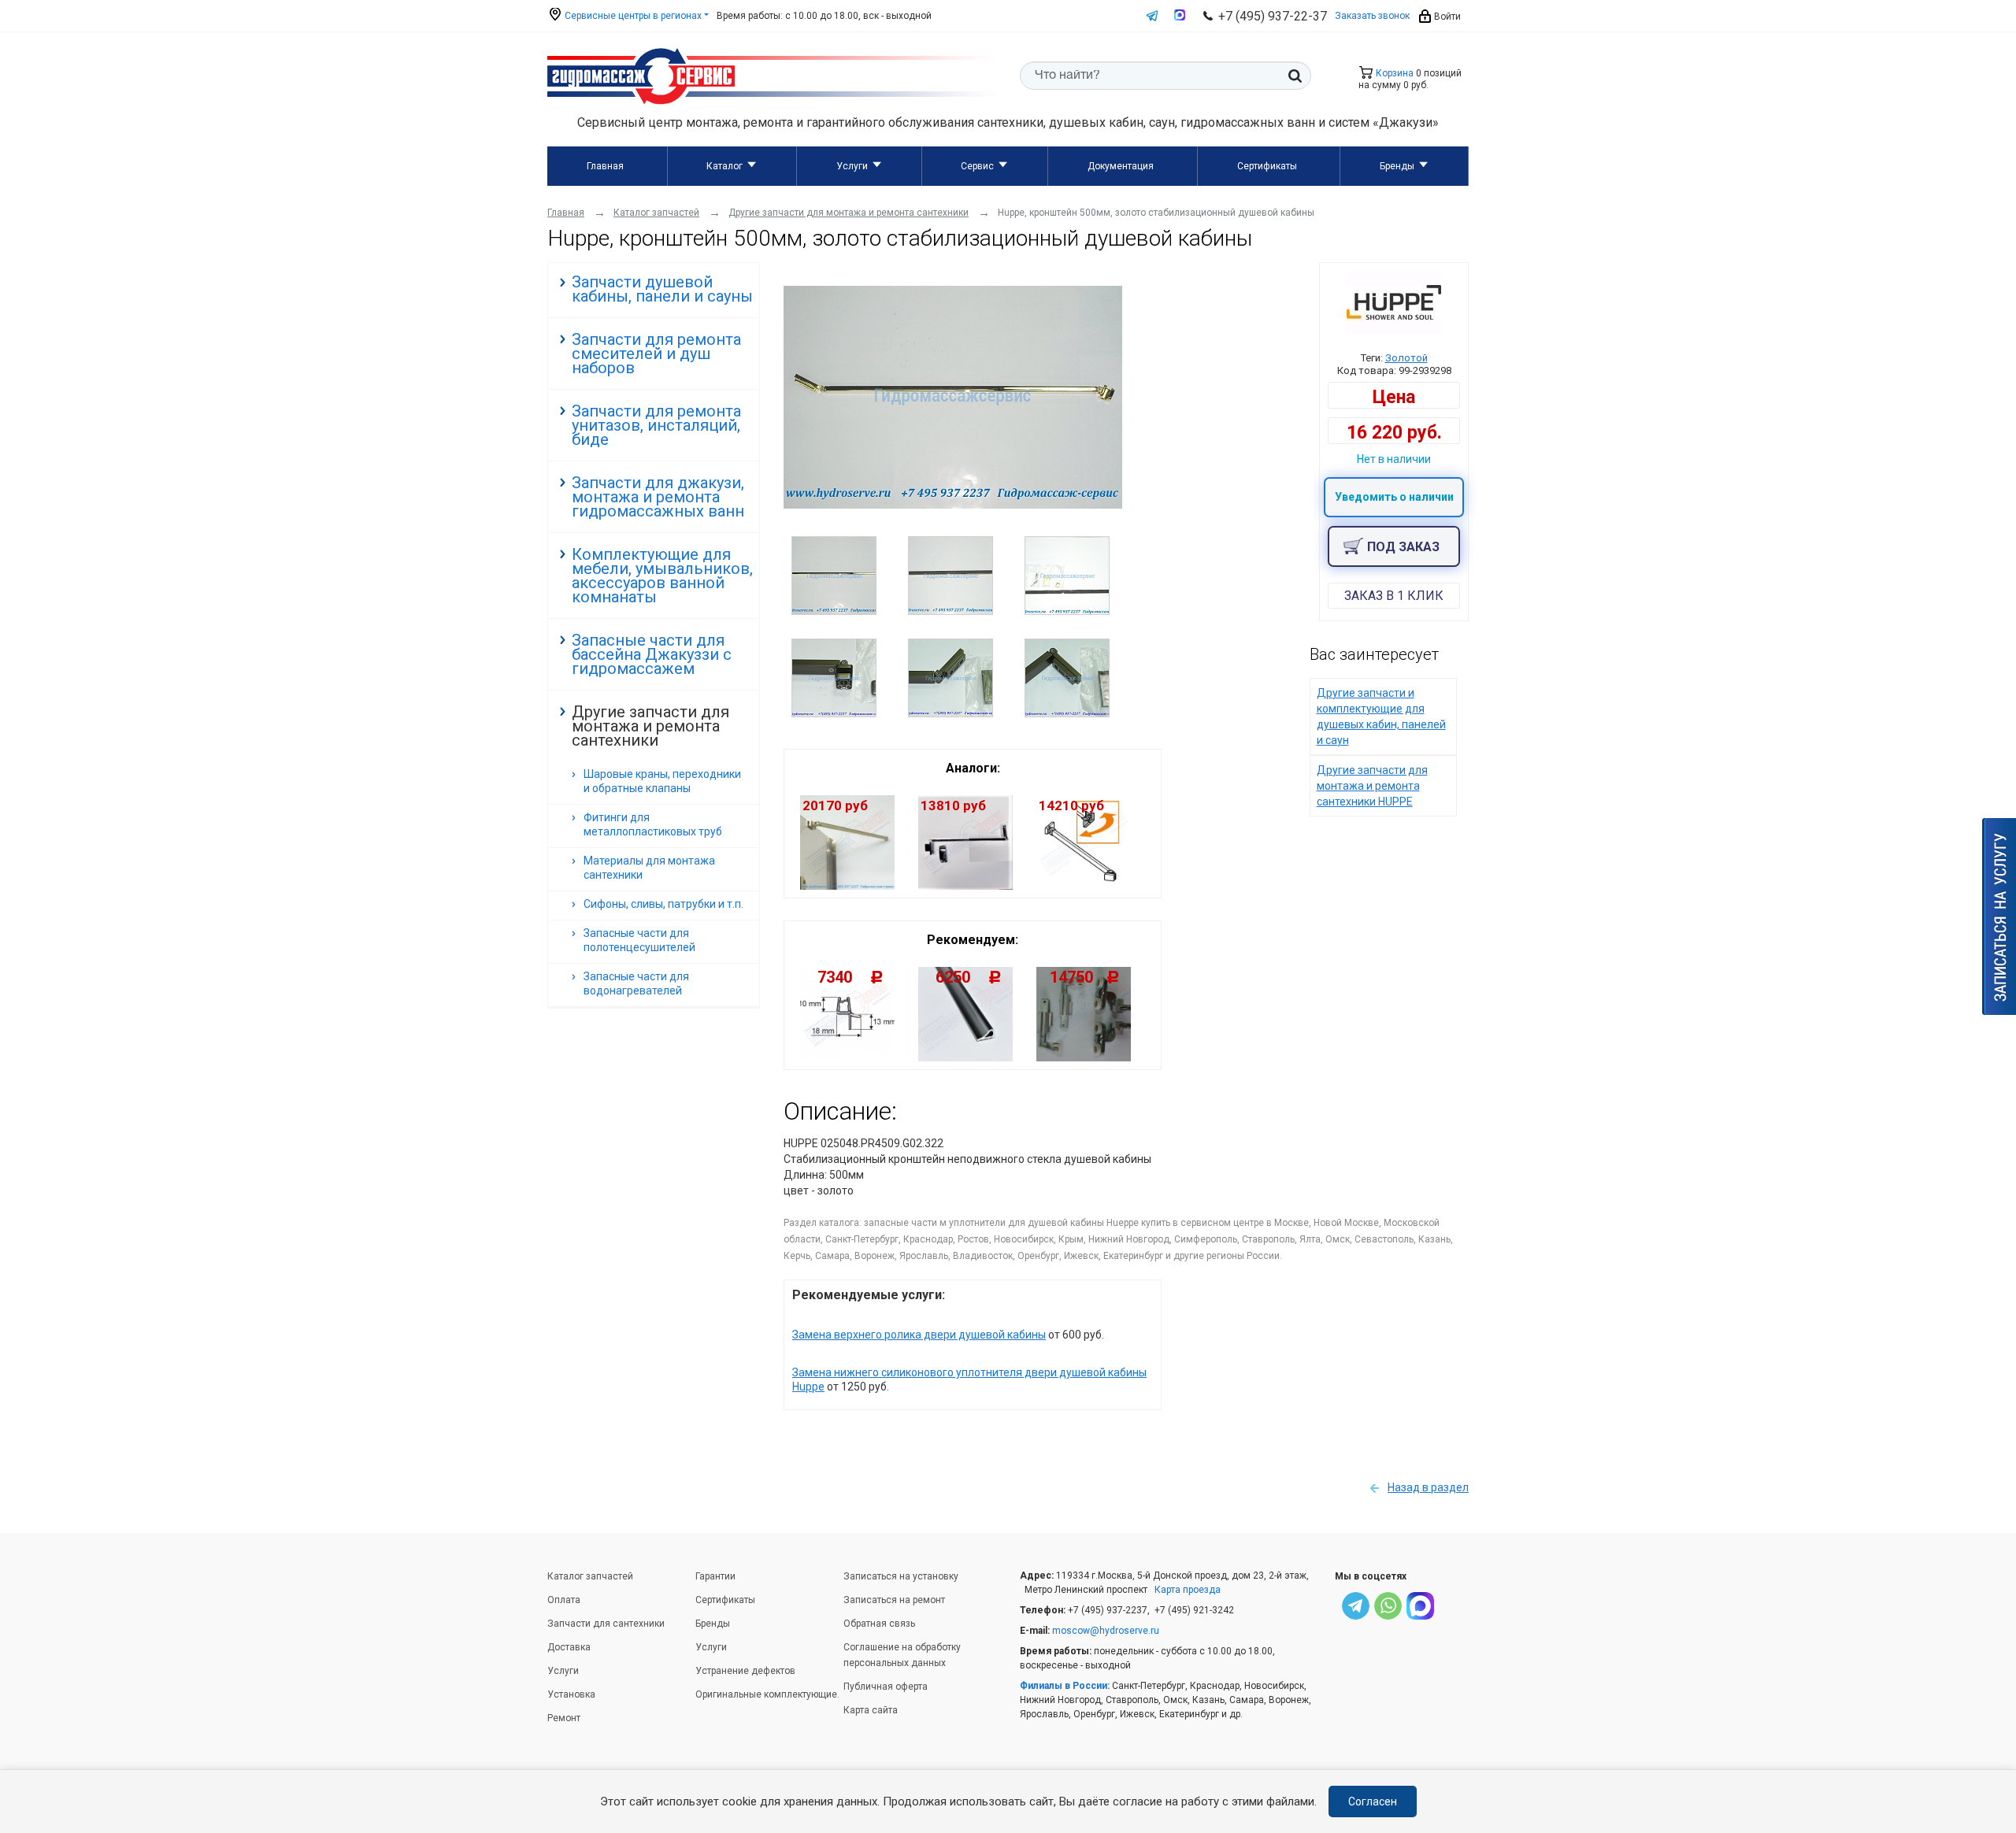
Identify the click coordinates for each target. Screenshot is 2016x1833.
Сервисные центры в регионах (632, 16)
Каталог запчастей (590, 1576)
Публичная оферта (886, 1687)
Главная (605, 166)
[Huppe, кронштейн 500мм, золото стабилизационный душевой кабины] (953, 505)
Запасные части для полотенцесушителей (639, 940)
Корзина (1393, 73)
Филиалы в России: (1065, 1686)
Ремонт (564, 1718)
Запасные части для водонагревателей (636, 983)
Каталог (724, 166)
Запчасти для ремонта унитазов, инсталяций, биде (656, 425)
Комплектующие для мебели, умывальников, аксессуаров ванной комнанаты (662, 576)
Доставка (569, 1647)
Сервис (977, 166)
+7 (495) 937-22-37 (1273, 16)
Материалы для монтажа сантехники (649, 868)
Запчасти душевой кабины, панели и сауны (662, 289)
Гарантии (715, 1576)
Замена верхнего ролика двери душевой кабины (919, 1335)
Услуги (852, 166)
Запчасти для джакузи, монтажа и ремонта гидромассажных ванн (658, 497)
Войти (1446, 17)
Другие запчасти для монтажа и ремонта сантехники (650, 726)
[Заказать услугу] (1999, 916)
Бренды (1397, 166)
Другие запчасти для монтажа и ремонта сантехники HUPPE (1372, 786)
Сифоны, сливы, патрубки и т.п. (663, 904)
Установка (571, 1694)
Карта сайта (871, 1710)
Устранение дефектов (745, 1671)
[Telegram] (1356, 1608)
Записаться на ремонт (894, 1600)
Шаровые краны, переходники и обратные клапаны (662, 781)
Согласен (1373, 1802)
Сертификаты (1267, 166)
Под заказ (1403, 547)
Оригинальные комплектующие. (767, 1694)
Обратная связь (879, 1624)
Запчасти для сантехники (606, 1624)
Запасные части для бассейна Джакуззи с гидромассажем (652, 654)
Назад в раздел (1428, 1487)
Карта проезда (1188, 1590)
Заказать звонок (1372, 16)
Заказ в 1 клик (1394, 596)
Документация (1121, 166)
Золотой (1406, 358)
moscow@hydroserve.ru (1106, 1631)
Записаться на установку (901, 1576)
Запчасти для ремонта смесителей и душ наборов (656, 354)
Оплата (564, 1600)
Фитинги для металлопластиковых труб (653, 824)
